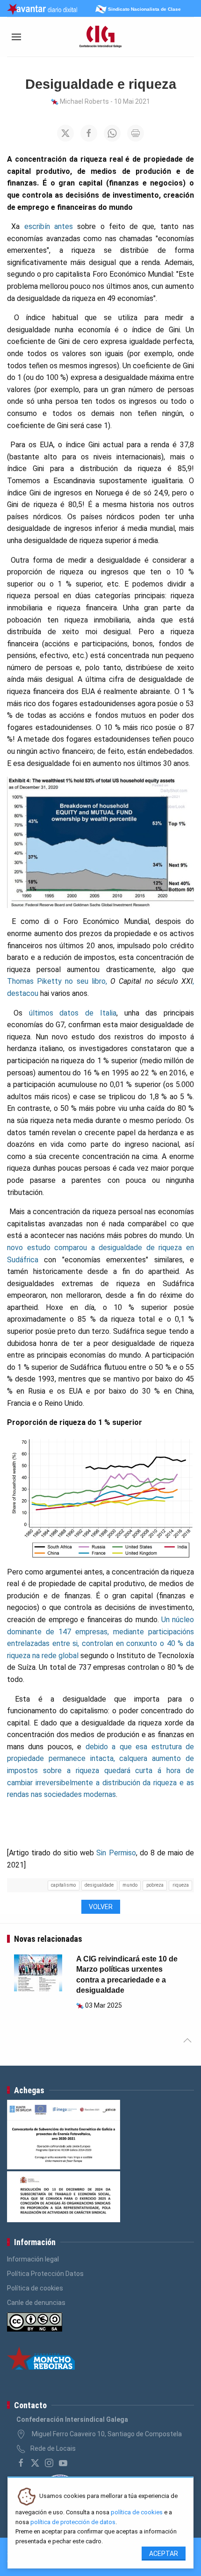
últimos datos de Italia (73, 1013)
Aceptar (164, 2554)
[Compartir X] (65, 133)
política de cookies (137, 2512)
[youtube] (63, 2463)
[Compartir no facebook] (89, 133)
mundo (130, 1885)
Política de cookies (35, 2288)
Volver (101, 1907)
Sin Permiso (116, 1853)
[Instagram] (49, 2463)
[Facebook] (21, 2463)
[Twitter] (35, 2463)
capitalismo (63, 1885)
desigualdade (99, 1885)
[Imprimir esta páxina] (136, 133)
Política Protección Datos (45, 2274)
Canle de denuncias (36, 2303)
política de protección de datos (73, 2522)
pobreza (155, 1885)
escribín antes (49, 226)
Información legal (33, 2259)
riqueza (181, 1885)
